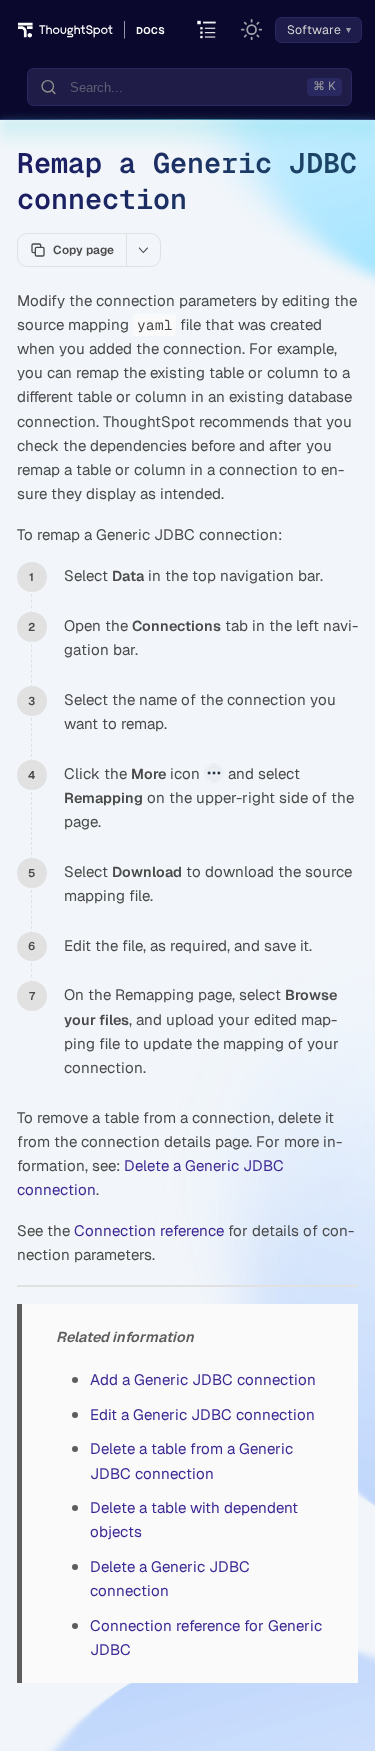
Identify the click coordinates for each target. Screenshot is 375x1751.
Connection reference (149, 1230)
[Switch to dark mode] (252, 30)
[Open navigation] (207, 30)
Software (314, 30)
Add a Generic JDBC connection (203, 1379)
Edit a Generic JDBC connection (202, 1414)
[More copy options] (143, 250)
